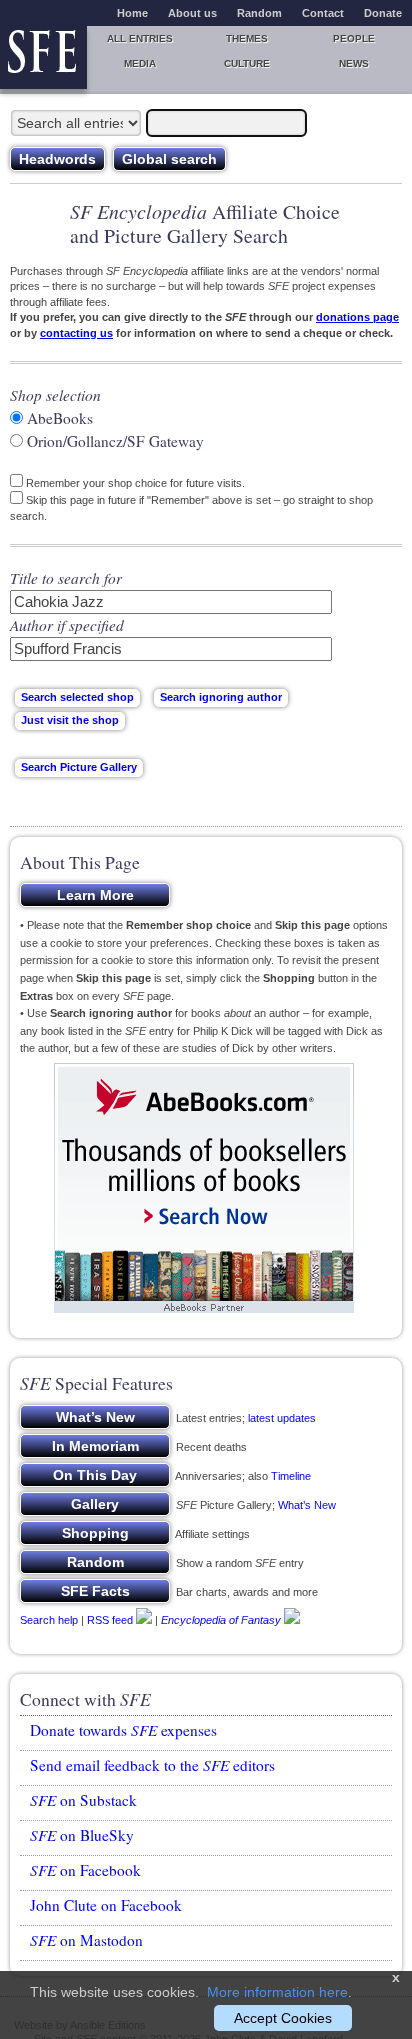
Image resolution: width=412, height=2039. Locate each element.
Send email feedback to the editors (152, 1765)
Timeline (291, 1476)
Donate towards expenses (123, 1730)
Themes (247, 38)
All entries (140, 38)
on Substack (83, 1800)
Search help (49, 1620)
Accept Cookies (283, 2018)
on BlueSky (82, 1835)
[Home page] (43, 57)
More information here (277, 1992)
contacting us (76, 333)
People (354, 38)
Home (132, 13)
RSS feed (110, 1620)
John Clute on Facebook (106, 1905)
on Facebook (85, 1870)
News (354, 63)
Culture (247, 63)
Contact (323, 13)
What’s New (307, 1505)
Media (140, 63)
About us (192, 13)
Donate (383, 13)
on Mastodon (86, 1940)
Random (259, 13)
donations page (357, 317)
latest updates (282, 1418)
